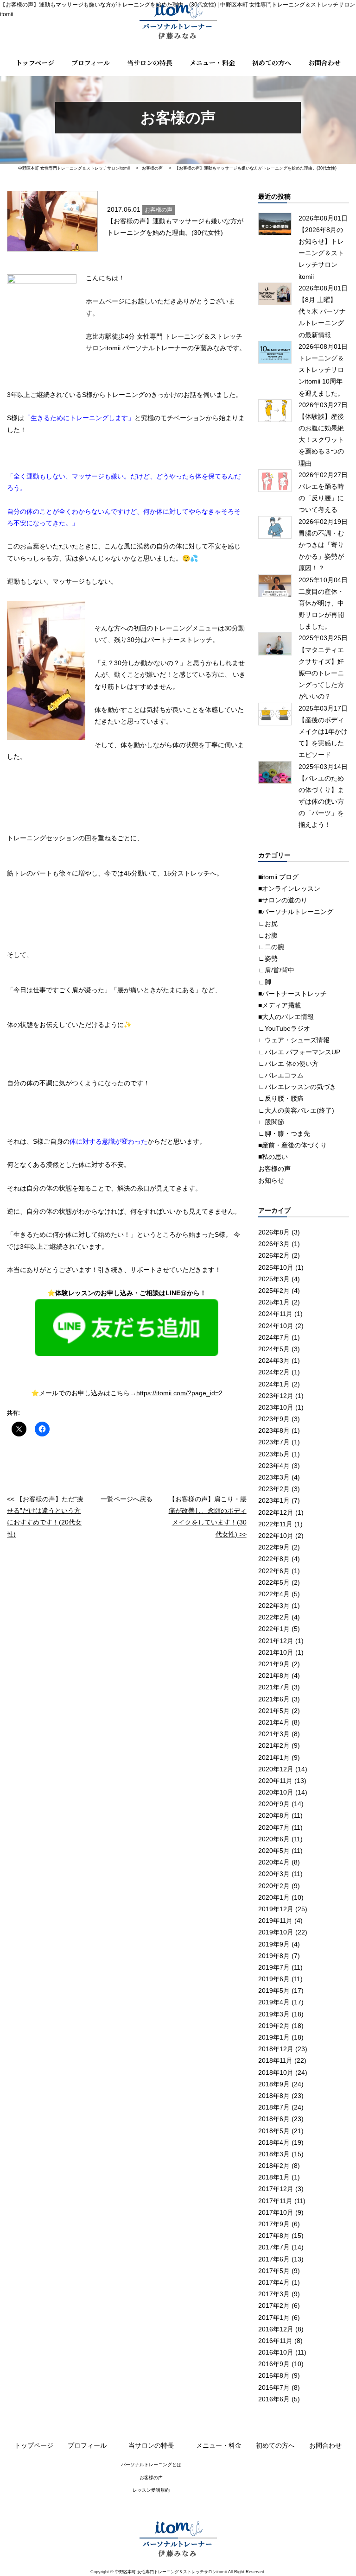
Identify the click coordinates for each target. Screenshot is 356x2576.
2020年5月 (274, 1851)
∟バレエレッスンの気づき (297, 1087)
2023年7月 (274, 1442)
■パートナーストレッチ (292, 994)
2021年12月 (276, 1641)
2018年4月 (274, 2142)
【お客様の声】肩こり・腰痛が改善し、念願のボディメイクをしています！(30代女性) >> (207, 1517)
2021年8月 (274, 1675)
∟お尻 (268, 924)
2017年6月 (274, 2259)
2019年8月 (274, 1956)
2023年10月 (276, 1407)
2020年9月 (274, 1804)
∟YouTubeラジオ (284, 1028)
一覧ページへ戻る (127, 1499)
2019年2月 (274, 2026)
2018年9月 (274, 2084)
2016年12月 (276, 2329)
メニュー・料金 (212, 63)
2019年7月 (274, 1967)
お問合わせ (324, 63)
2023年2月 (274, 1489)
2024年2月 (274, 1372)
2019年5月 (274, 1990)
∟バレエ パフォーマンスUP (299, 1052)
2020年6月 (274, 1839)
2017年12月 (276, 2189)
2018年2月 (274, 2166)
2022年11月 (275, 1524)
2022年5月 (274, 1582)
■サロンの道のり (283, 900)
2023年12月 (276, 1396)
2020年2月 (274, 1886)
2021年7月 (274, 1687)
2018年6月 (274, 2119)
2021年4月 (274, 1722)
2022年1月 (274, 1629)
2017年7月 (274, 2247)
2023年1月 (274, 1500)
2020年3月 (274, 1874)
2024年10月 (276, 1326)
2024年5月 (274, 1349)
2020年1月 (274, 1897)
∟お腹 (268, 935)
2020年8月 (274, 1815)
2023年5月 (274, 1454)
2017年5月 (274, 2271)
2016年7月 (274, 2387)
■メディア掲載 (280, 1005)
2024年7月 (274, 1337)
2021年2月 (274, 1745)
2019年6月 (274, 1979)
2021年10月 (276, 1652)
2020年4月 (274, 1862)
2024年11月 (275, 1314)
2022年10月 (276, 1536)
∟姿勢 (268, 958)
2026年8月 (274, 1232)
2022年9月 (274, 1547)
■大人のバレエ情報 (286, 1017)
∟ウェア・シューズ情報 (294, 1040)
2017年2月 (274, 2305)
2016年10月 (276, 2352)
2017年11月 (275, 2201)
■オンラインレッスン (289, 888)
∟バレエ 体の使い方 (288, 1064)
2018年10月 (276, 2072)
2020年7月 (274, 1827)
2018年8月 (274, 2096)
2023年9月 (274, 1419)
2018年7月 (274, 2107)
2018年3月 (274, 2154)
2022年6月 (274, 1571)
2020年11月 (275, 1781)
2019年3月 (274, 2014)
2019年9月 (274, 1944)
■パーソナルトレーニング (296, 912)
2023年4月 (274, 1466)
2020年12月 (276, 1769)
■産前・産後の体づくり (292, 1145)
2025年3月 (274, 1279)
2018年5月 (274, 2131)
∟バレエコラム (281, 1075)
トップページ (35, 63)
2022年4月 (274, 1594)
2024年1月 (274, 1384)
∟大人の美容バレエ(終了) (296, 1110)
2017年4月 (274, 2282)
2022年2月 (274, 1617)
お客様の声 (274, 1169)
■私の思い (273, 1157)
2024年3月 (274, 1360)
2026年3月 (274, 1244)
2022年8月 (274, 1559)
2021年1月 (274, 1757)
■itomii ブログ (278, 877)
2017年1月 (274, 2318)
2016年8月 (274, 2375)
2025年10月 (276, 1267)
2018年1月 (274, 2177)
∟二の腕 (271, 947)
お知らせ (271, 1180)
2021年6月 (274, 1699)
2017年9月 (274, 2224)
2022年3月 (274, 1606)
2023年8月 (274, 1430)
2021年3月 (274, 1734)
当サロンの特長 (150, 63)
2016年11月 (275, 2341)
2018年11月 (275, 2060)
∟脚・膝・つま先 (284, 1134)
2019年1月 (274, 2037)
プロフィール (91, 63)
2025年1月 (274, 1302)
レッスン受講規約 (151, 2490)
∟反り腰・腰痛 (281, 1098)
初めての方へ (272, 63)
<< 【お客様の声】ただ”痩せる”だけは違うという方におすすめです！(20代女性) (45, 1517)
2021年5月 (274, 1711)
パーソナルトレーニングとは (151, 2465)
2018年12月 (276, 2049)
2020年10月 (276, 1792)
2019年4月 (274, 2002)
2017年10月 (276, 2212)
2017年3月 (274, 2294)
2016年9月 (274, 2364)
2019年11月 (275, 1921)
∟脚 (265, 982)
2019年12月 (276, 1909)
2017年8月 (274, 2236)
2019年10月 (276, 1932)
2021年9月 (274, 1664)
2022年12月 (276, 1512)
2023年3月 (274, 1477)
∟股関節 (271, 1122)
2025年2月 (274, 1291)
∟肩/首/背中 (276, 970)
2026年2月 (274, 1255)
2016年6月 (274, 2399)
